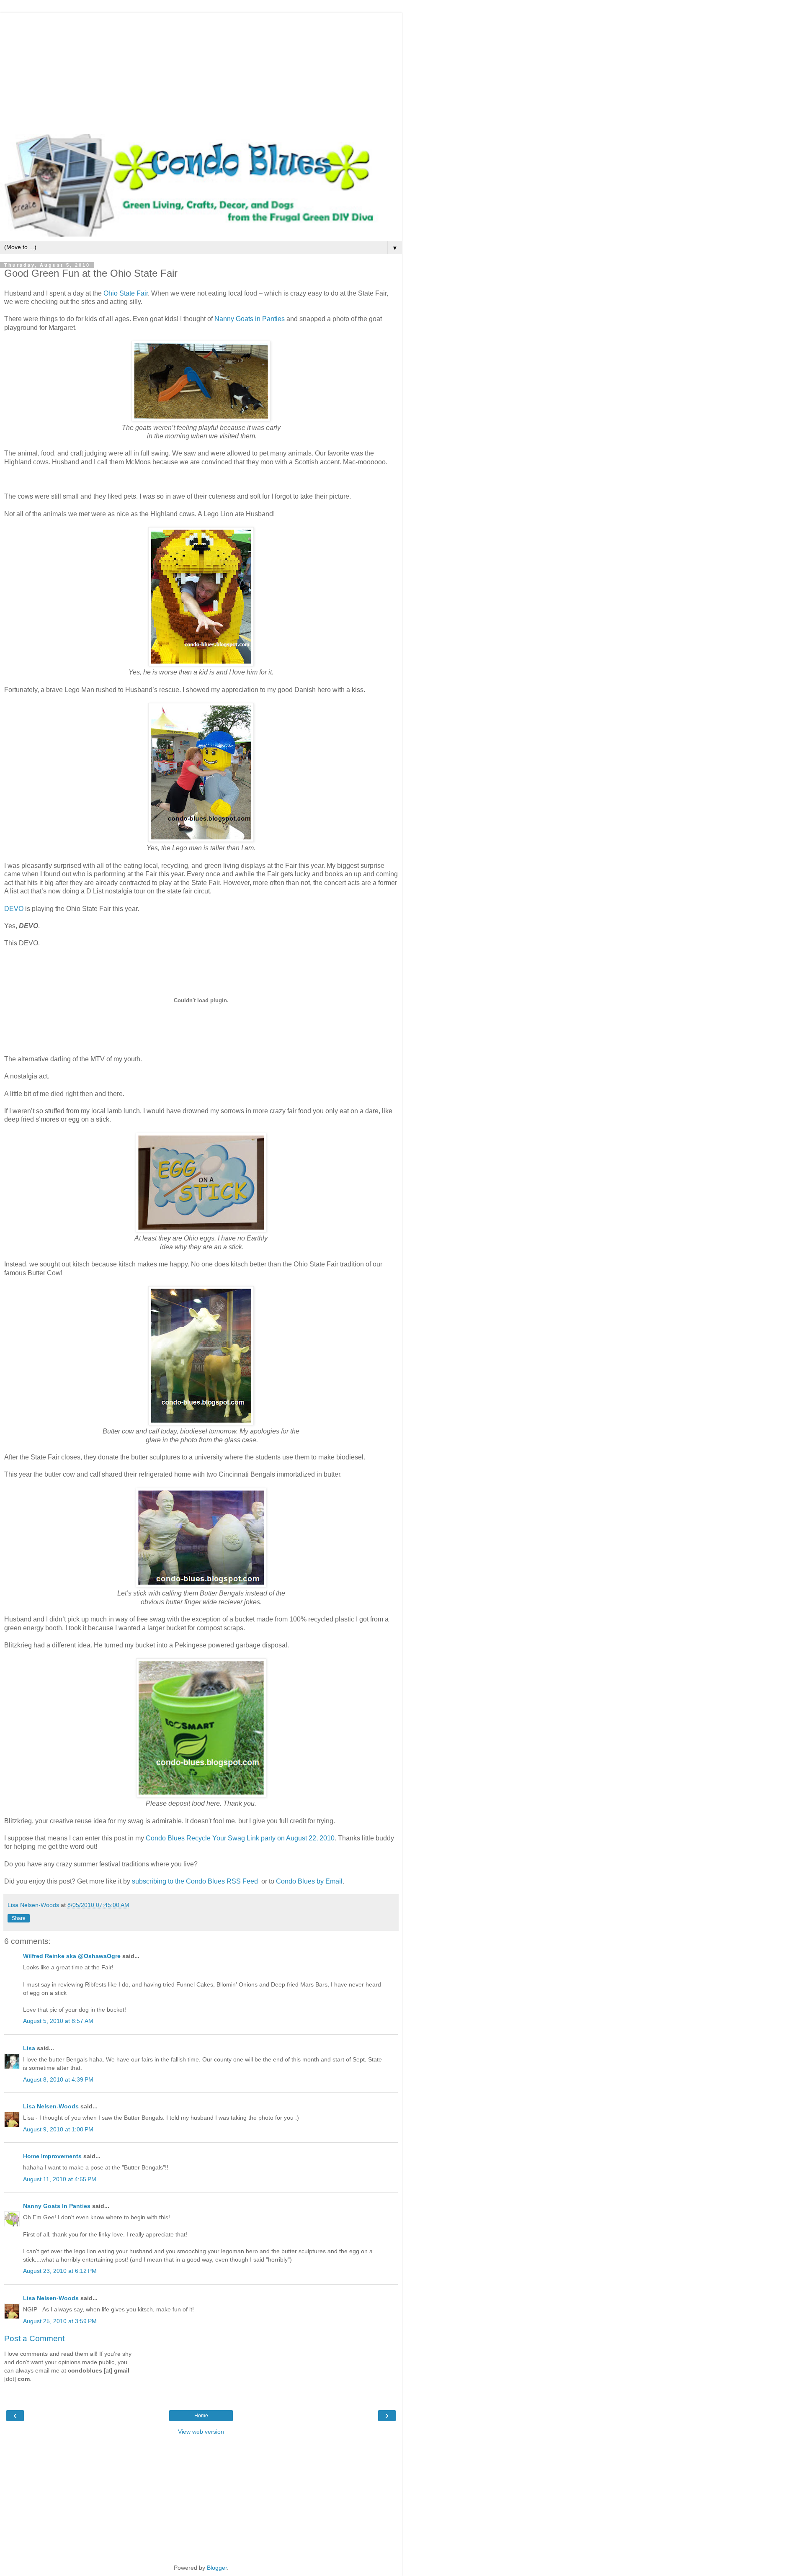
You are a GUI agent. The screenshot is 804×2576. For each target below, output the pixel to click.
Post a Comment (34, 2338)
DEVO (15, 909)
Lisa (29, 2048)
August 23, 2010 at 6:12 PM (60, 2271)
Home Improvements (52, 2156)
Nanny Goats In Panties (57, 2206)
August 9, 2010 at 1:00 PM (58, 2129)
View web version (201, 2432)
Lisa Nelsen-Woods (51, 2106)
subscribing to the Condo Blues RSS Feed (195, 1881)
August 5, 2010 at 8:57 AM (58, 2021)
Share (19, 1918)
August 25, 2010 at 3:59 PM (60, 2321)
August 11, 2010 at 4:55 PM (60, 2179)
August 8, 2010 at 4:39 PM (58, 2079)
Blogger (217, 2568)
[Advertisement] (201, 71)
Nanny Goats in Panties (250, 319)
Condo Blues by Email (309, 1881)
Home (201, 2416)
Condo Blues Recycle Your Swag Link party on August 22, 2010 (240, 1838)
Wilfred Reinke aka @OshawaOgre (72, 1956)
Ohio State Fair (126, 293)
